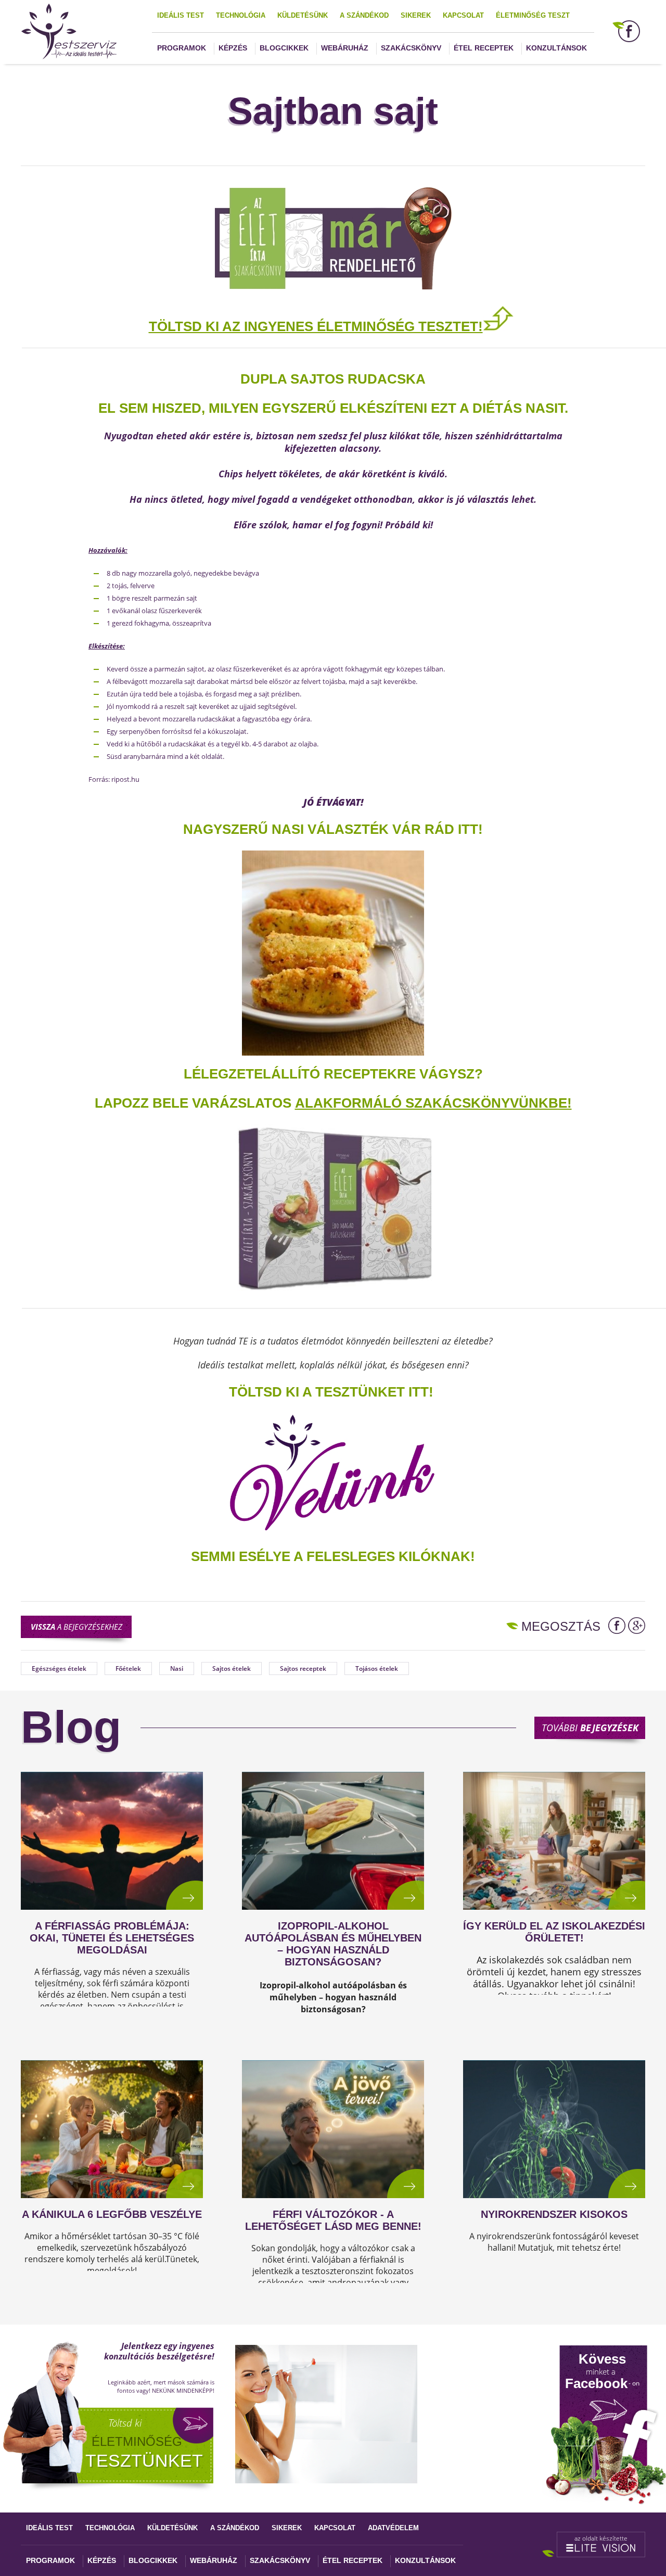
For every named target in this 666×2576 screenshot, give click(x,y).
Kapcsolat (463, 15)
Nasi (177, 1668)
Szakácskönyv (411, 48)
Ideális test (181, 15)
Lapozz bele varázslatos (195, 1103)
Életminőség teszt (533, 15)
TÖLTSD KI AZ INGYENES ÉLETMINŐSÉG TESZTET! (316, 326)
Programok (182, 48)
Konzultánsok (556, 48)
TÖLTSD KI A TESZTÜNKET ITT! (331, 1392)
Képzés (233, 48)
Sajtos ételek (232, 1668)
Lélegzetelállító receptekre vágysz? (333, 1074)
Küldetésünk (303, 15)
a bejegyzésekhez (76, 1627)
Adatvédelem (393, 2528)
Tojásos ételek (377, 1668)
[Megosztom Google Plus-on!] (637, 1626)
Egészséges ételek (59, 1668)
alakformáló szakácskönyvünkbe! (433, 1103)
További (590, 1728)
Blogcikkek (284, 48)
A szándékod (364, 15)
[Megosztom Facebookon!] (617, 1626)
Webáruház (345, 48)
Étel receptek (484, 48)
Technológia (241, 15)
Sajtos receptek (303, 1668)
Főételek (128, 1668)
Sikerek (416, 15)
